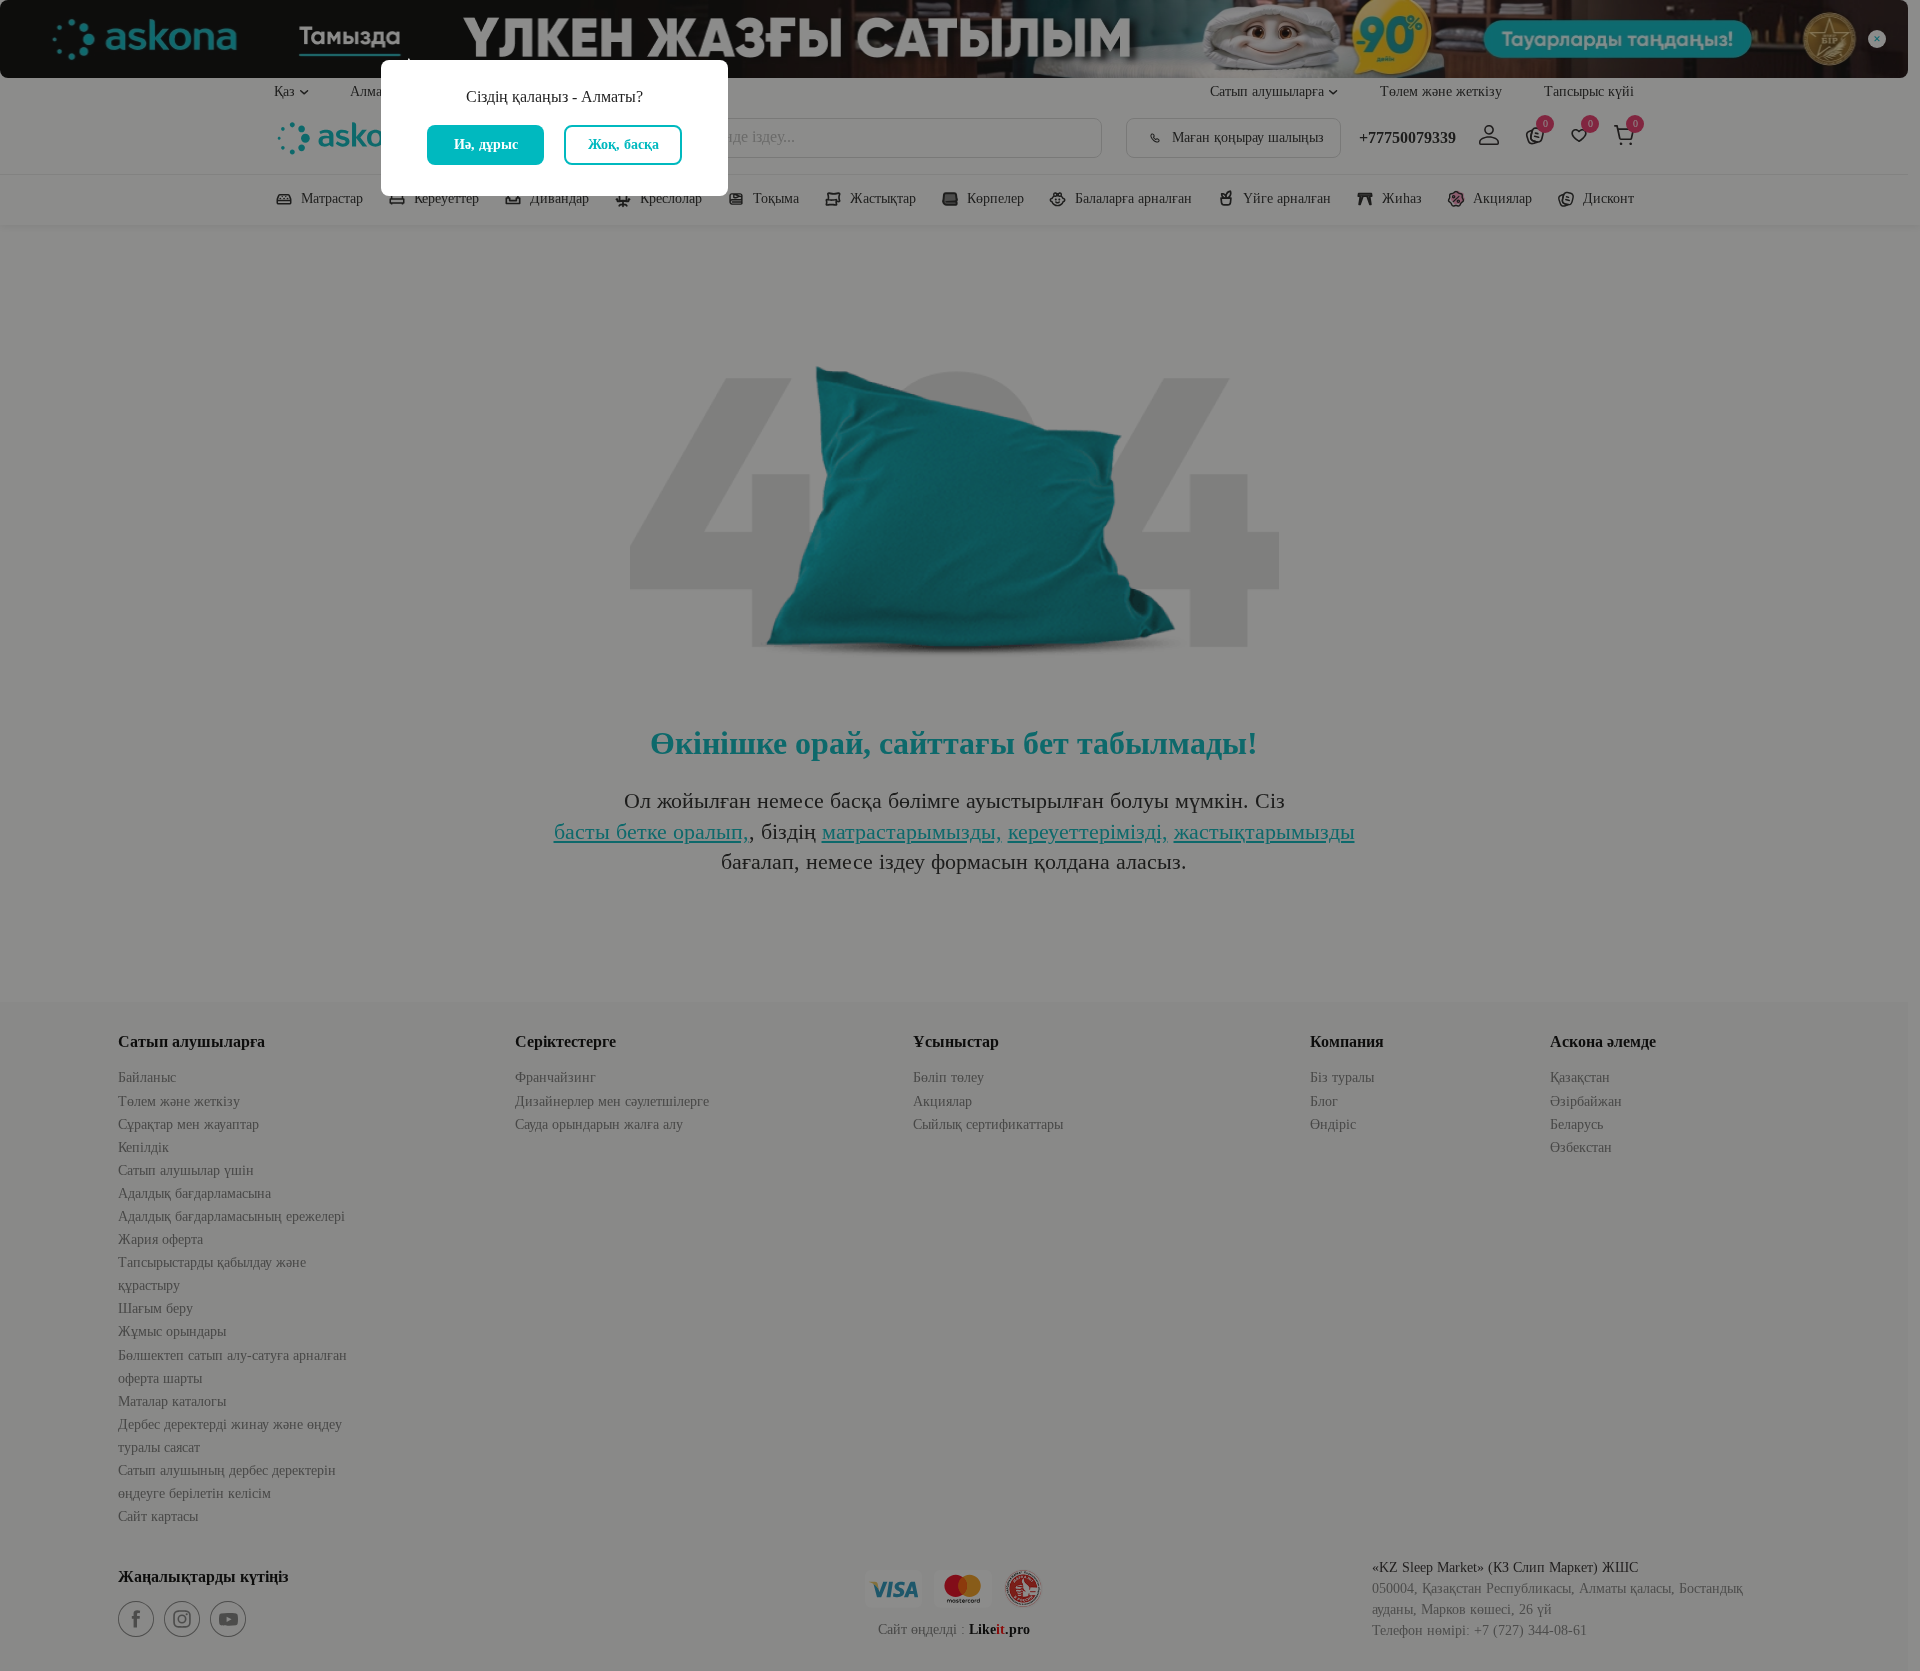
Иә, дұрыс (486, 144)
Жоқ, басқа (623, 144)
